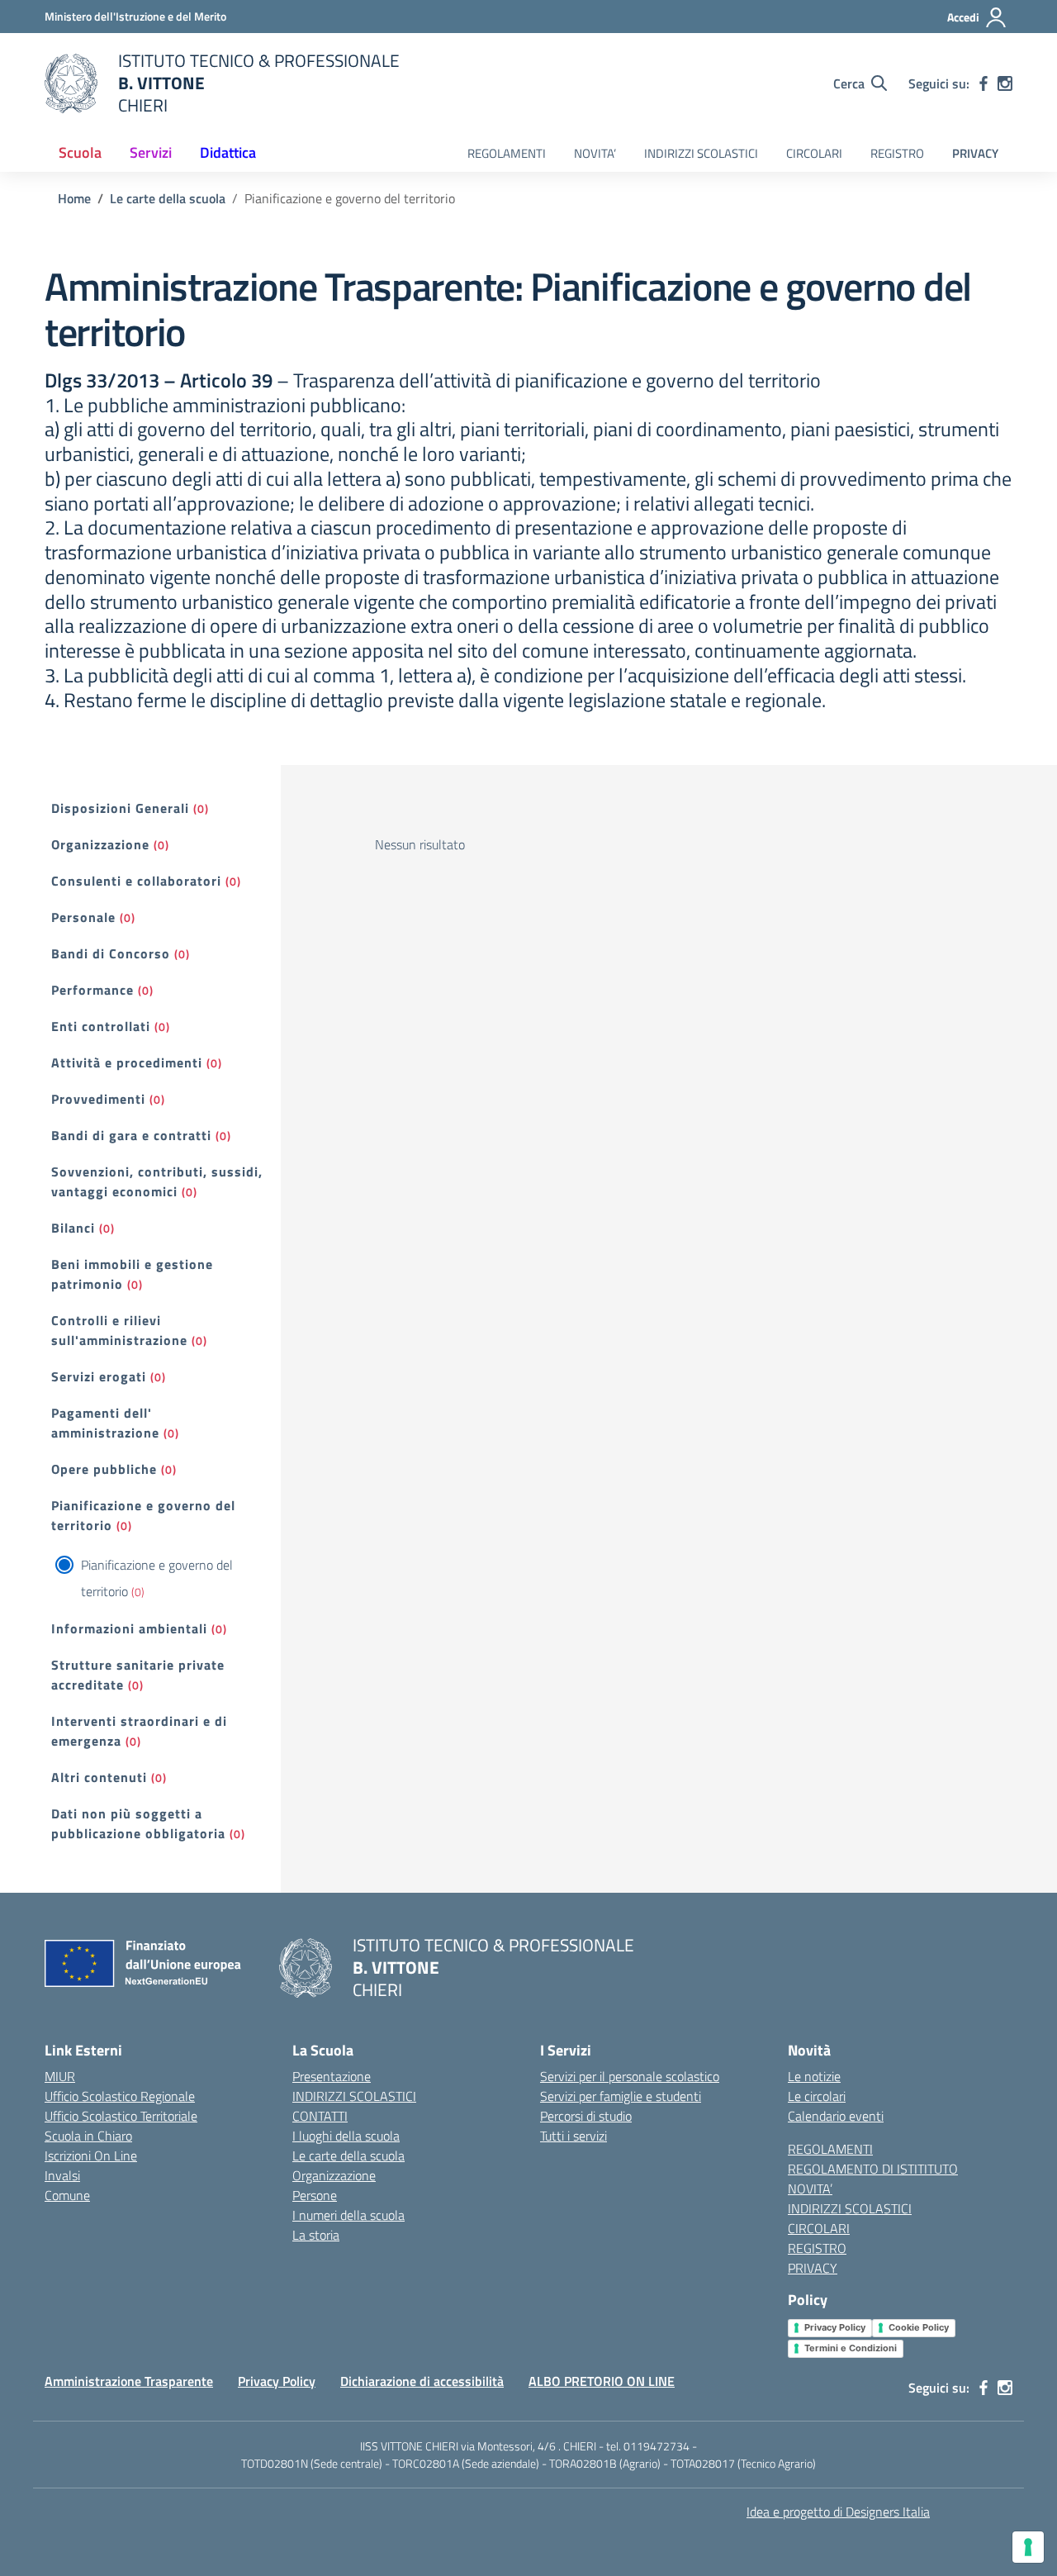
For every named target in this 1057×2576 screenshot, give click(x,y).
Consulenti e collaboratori (136, 881)
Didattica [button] (228, 152)
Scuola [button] (80, 152)
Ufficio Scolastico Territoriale (121, 2116)
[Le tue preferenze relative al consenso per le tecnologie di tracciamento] (1028, 2547)
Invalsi (62, 2175)
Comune (67, 2195)
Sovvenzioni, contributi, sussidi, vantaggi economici (157, 1181)
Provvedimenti (98, 1099)
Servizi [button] (151, 152)
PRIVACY (975, 153)
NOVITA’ (595, 153)
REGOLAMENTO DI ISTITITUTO (873, 2169)
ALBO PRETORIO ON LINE (602, 2381)
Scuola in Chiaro (88, 2136)
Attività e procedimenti (127, 1062)
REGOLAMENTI (507, 153)
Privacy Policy (835, 2327)
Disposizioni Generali (120, 808)
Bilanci (73, 1228)
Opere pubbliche (104, 1469)
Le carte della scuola (348, 2155)
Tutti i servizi (574, 2136)
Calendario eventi (836, 2116)
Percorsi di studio (586, 2116)
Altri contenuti (99, 1777)
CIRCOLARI (814, 153)
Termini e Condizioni (851, 2348)
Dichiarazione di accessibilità (422, 2381)
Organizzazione (100, 844)
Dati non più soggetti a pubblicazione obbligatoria (138, 1823)
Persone (315, 2195)
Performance (92, 990)
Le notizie (814, 2076)
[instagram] (1005, 83)
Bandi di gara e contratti (131, 1135)
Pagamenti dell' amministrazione (105, 1423)
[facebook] (984, 83)
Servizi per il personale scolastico (630, 2076)
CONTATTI (320, 2116)
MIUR (60, 2076)
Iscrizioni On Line (91, 2155)
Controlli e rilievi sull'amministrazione (119, 1330)
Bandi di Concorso (111, 953)
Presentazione (332, 2076)
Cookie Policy (919, 2327)
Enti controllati (101, 1026)
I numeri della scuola (348, 2215)
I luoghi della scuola (346, 2136)
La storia (316, 2235)
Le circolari (817, 2096)
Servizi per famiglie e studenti (621, 2096)
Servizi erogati (99, 1376)
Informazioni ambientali (129, 1628)
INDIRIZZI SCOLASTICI (701, 153)
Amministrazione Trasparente (129, 2381)
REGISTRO (897, 153)
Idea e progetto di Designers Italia (838, 2512)
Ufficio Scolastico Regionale (120, 2096)
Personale (83, 917)
